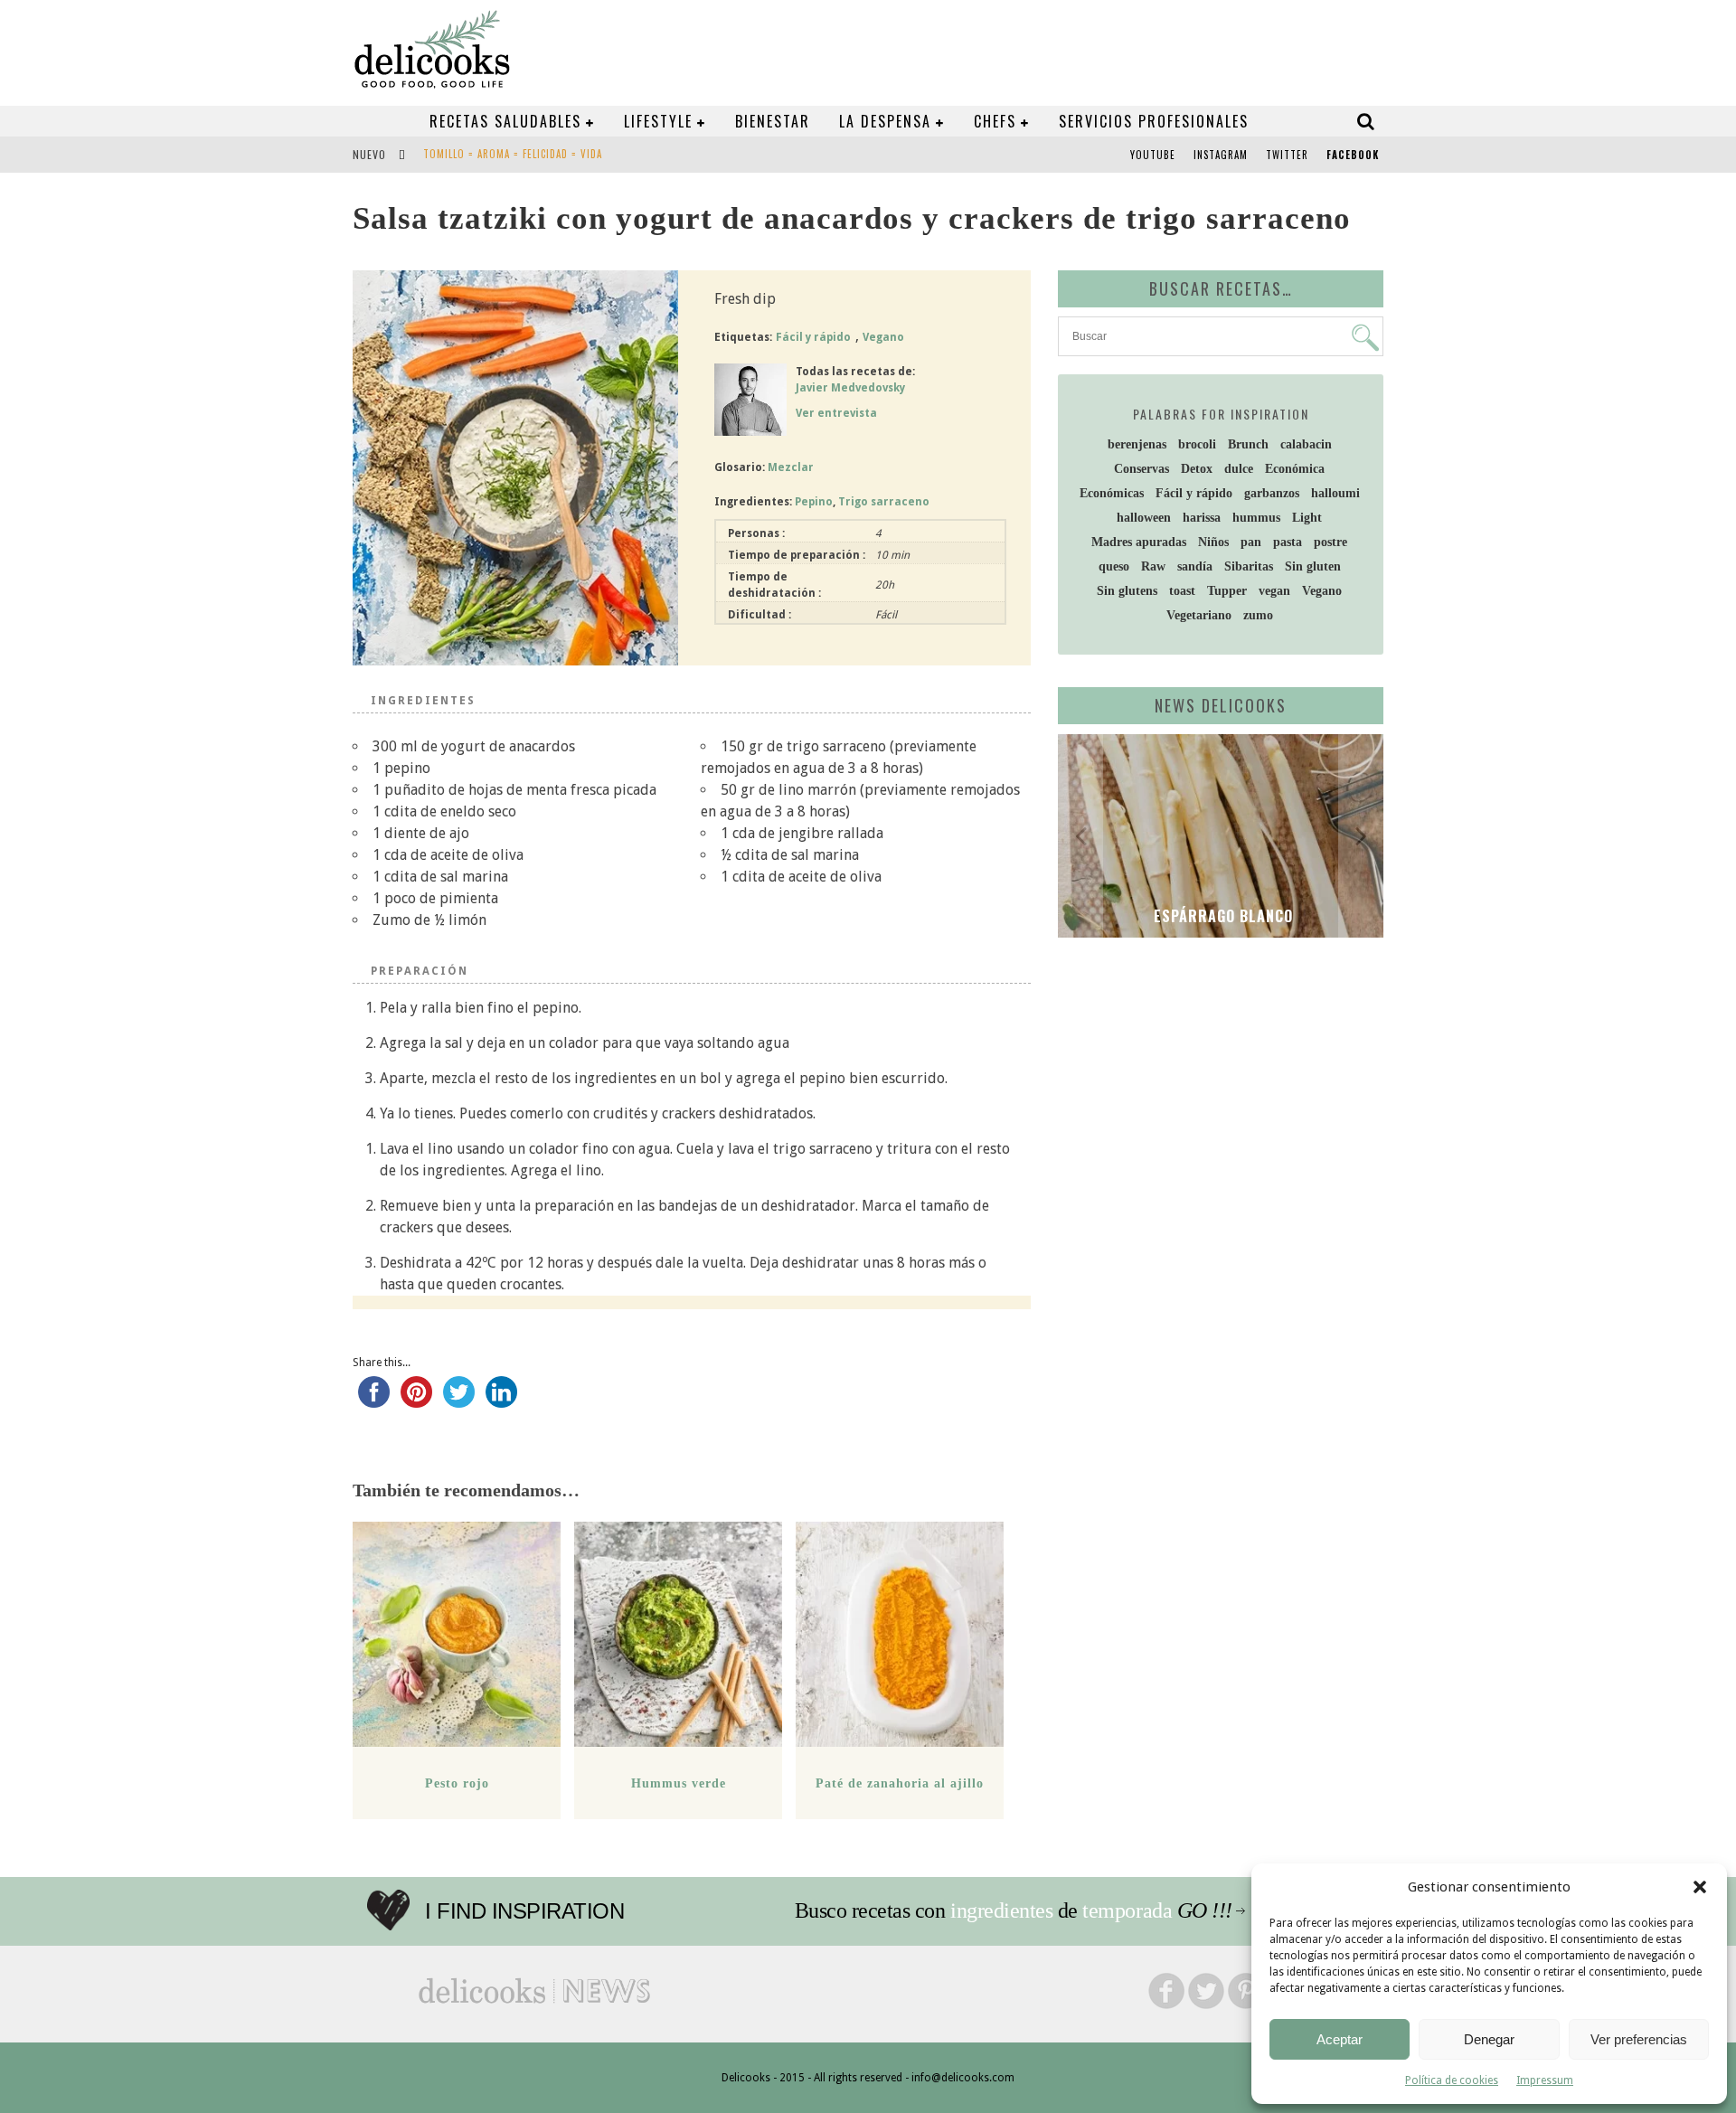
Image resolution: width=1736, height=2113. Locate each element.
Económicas (1112, 493)
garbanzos (1272, 493)
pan (1251, 542)
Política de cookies (1452, 2080)
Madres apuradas (1139, 542)
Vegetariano (1199, 615)
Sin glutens (1127, 591)
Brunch (1248, 444)
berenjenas (1137, 444)
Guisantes (449, 156)
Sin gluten (1313, 566)
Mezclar (791, 467)
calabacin (1306, 444)
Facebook (1353, 155)
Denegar (1489, 2039)
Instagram (1221, 155)
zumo (1258, 615)
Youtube (1153, 155)
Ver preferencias (1639, 2039)
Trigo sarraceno (884, 502)
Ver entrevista (836, 413)
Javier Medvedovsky (850, 388)
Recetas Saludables (505, 121)
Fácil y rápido (813, 337)
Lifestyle (658, 121)
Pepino (814, 502)
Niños (1213, 542)
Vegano (883, 337)
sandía (1195, 566)
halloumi (1335, 493)
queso (1114, 566)
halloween (1144, 518)
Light (1307, 518)
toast (1182, 591)
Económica (1295, 469)
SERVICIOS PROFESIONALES (1154, 121)
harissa (1202, 518)
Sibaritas (1249, 566)
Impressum (1545, 2080)
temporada (1127, 1910)
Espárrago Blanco (1221, 916)
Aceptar (1340, 2039)
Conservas (1142, 469)
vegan (1274, 591)
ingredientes (1001, 1910)
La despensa (885, 121)
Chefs (995, 121)
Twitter (1287, 155)
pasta (1288, 542)
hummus (1256, 518)
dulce (1239, 469)
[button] (1700, 1887)
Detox (1197, 469)
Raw (1153, 566)
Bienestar (773, 121)
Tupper (1227, 591)
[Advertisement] (1216, 1091)
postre (1330, 542)
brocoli (1197, 444)
